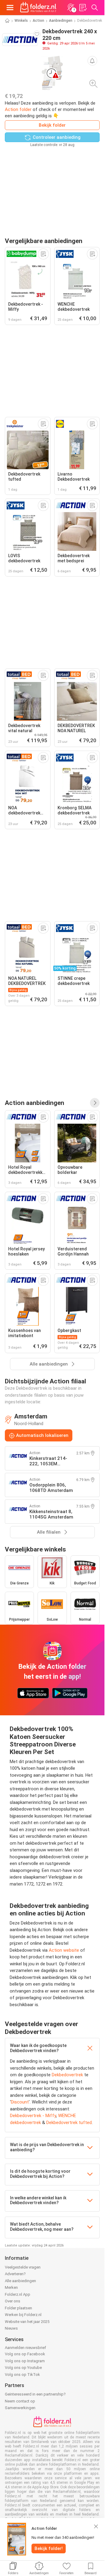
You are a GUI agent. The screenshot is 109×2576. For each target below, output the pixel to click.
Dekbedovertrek (67, 2075)
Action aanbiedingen (35, 1103)
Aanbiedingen (61, 21)
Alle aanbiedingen (20, 2281)
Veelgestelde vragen (23, 2267)
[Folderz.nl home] (38, 8)
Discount (20, 2102)
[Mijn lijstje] (83, 8)
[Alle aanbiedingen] (95, 1103)
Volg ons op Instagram (25, 2361)
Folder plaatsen (18, 2308)
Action (38, 21)
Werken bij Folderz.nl (23, 2315)
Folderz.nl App (18, 2294)
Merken (11, 2287)
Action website (64, 1950)
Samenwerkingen (20, 2408)
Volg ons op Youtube (23, 2368)
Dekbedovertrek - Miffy (33, 2116)
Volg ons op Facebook (25, 2354)
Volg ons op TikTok (22, 2375)
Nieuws (11, 2328)
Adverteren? (15, 2274)
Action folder (18, 109)
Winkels (21, 21)
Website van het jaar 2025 (27, 2322)
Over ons (13, 2301)
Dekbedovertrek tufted (69, 2123)
